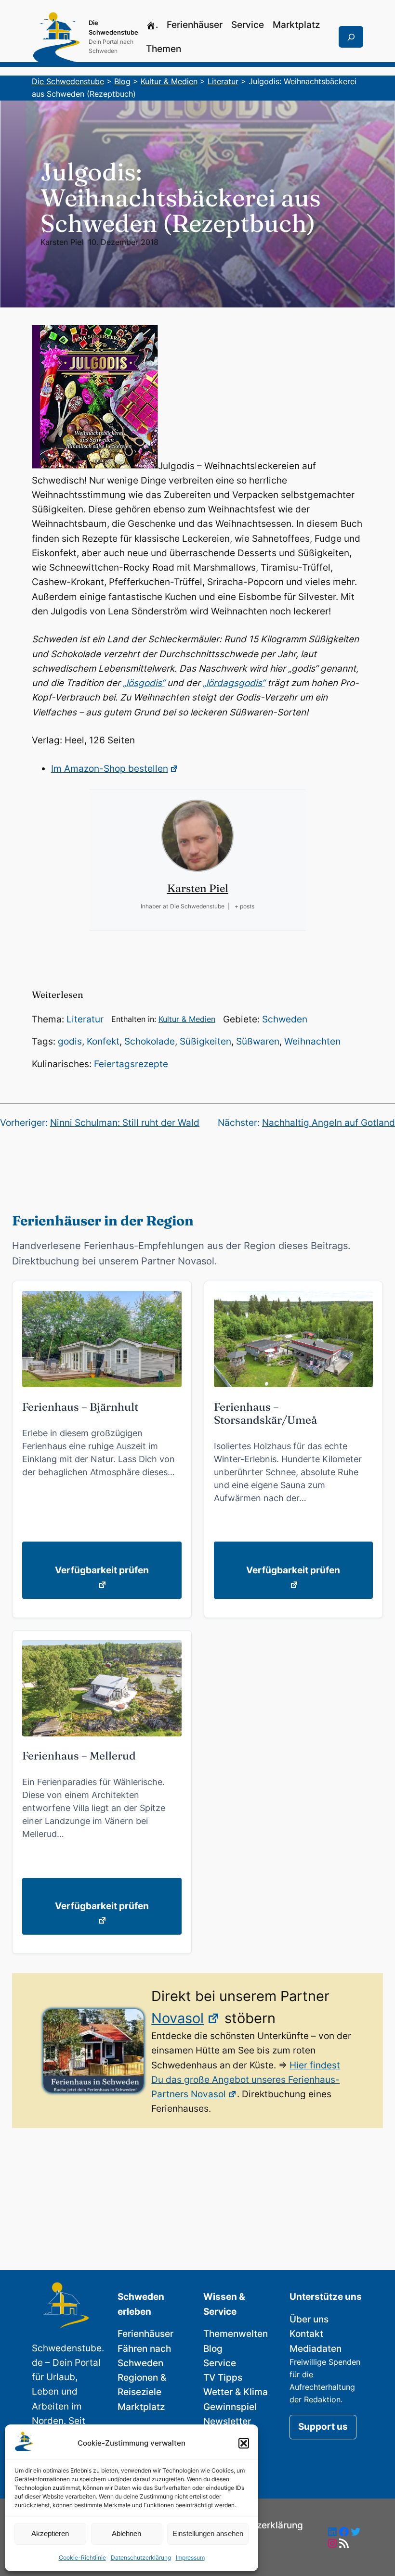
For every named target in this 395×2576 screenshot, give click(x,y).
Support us (323, 2427)
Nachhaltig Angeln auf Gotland (329, 1123)
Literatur (85, 1019)
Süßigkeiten (205, 1041)
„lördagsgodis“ (234, 683)
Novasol (178, 2018)
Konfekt (103, 1041)
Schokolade (150, 1041)
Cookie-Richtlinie (82, 2557)
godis (70, 1041)
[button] (244, 2443)
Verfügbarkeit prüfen (102, 1570)
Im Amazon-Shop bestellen (110, 769)
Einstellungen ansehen (208, 2533)
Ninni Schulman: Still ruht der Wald (125, 1123)
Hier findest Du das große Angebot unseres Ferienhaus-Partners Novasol (246, 2080)
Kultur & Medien (187, 1019)
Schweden (285, 1019)
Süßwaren (258, 1041)
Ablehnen (126, 2533)
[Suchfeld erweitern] (351, 37)
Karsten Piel (62, 242)
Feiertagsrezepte (131, 1064)
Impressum (190, 2557)
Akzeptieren (50, 2533)
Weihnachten (312, 1041)
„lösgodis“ (144, 683)
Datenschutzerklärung (141, 2557)
